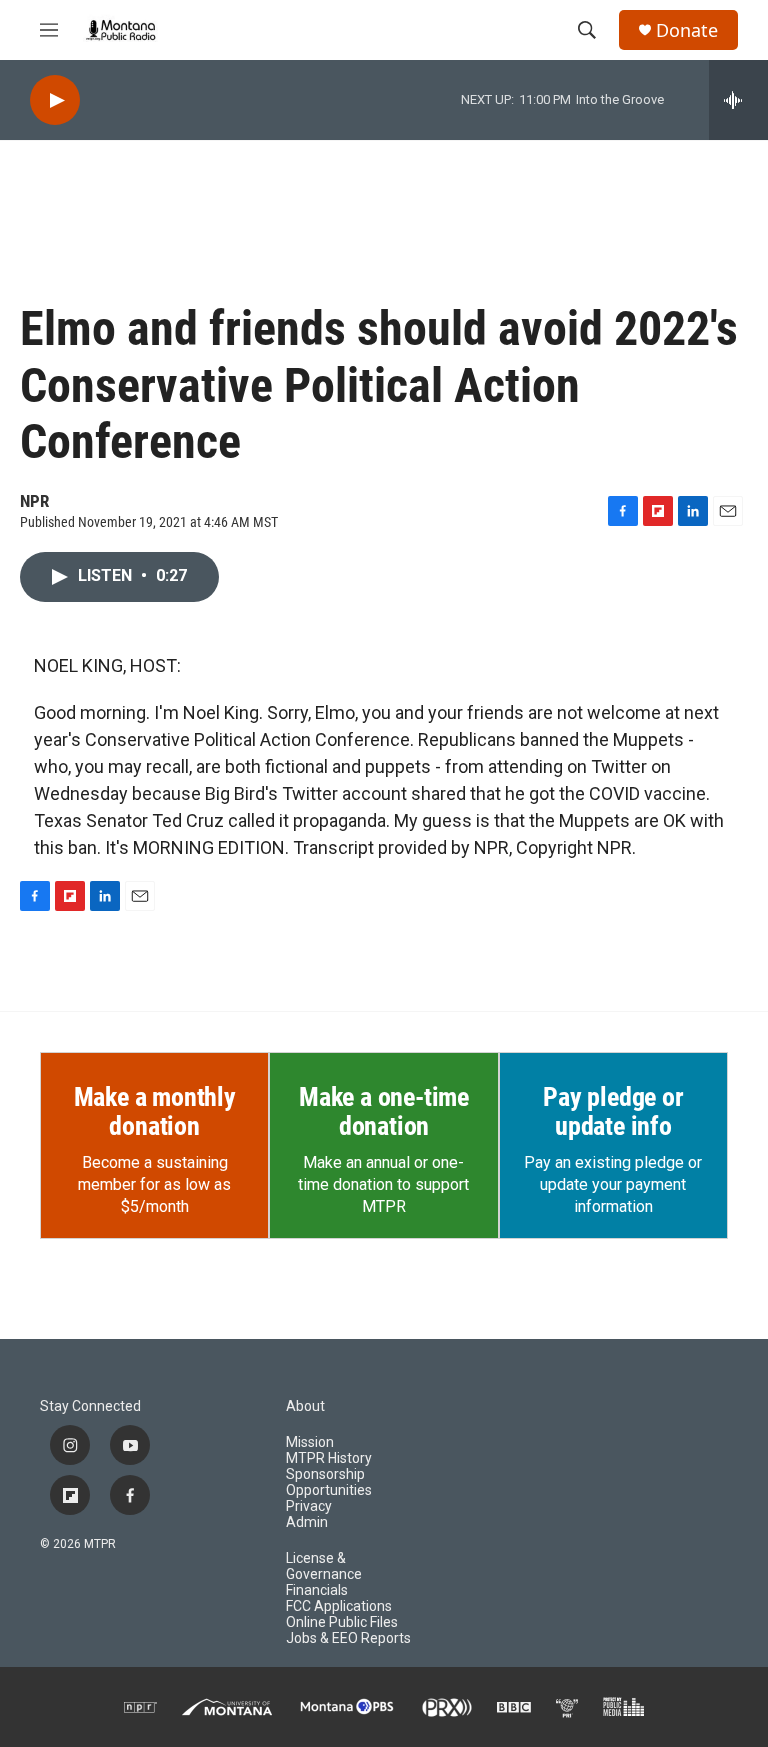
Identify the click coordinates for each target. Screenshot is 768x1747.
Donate (687, 30)
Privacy (309, 1506)
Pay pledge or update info (613, 1112)
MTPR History (329, 1458)
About (305, 1406)
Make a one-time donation (384, 1112)
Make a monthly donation (155, 1112)
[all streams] (738, 100)
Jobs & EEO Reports (348, 1638)
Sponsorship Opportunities (329, 1482)
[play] (55, 100)
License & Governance (324, 1566)
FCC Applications (339, 1606)
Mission (310, 1442)
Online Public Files (342, 1622)
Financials (317, 1590)
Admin (307, 1522)
